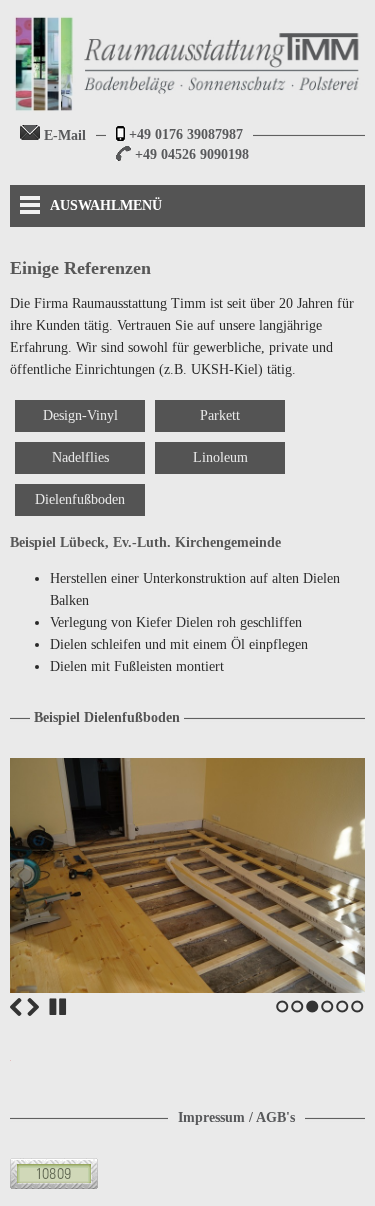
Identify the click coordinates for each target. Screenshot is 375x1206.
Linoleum (220, 457)
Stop (58, 1007)
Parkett (220, 415)
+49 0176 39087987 (184, 134)
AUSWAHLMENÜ (106, 205)
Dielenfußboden (80, 499)
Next (33, 1007)
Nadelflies (80, 457)
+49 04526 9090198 (190, 154)
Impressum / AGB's (236, 1117)
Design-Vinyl (80, 415)
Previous (16, 1007)
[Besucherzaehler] (54, 1184)
